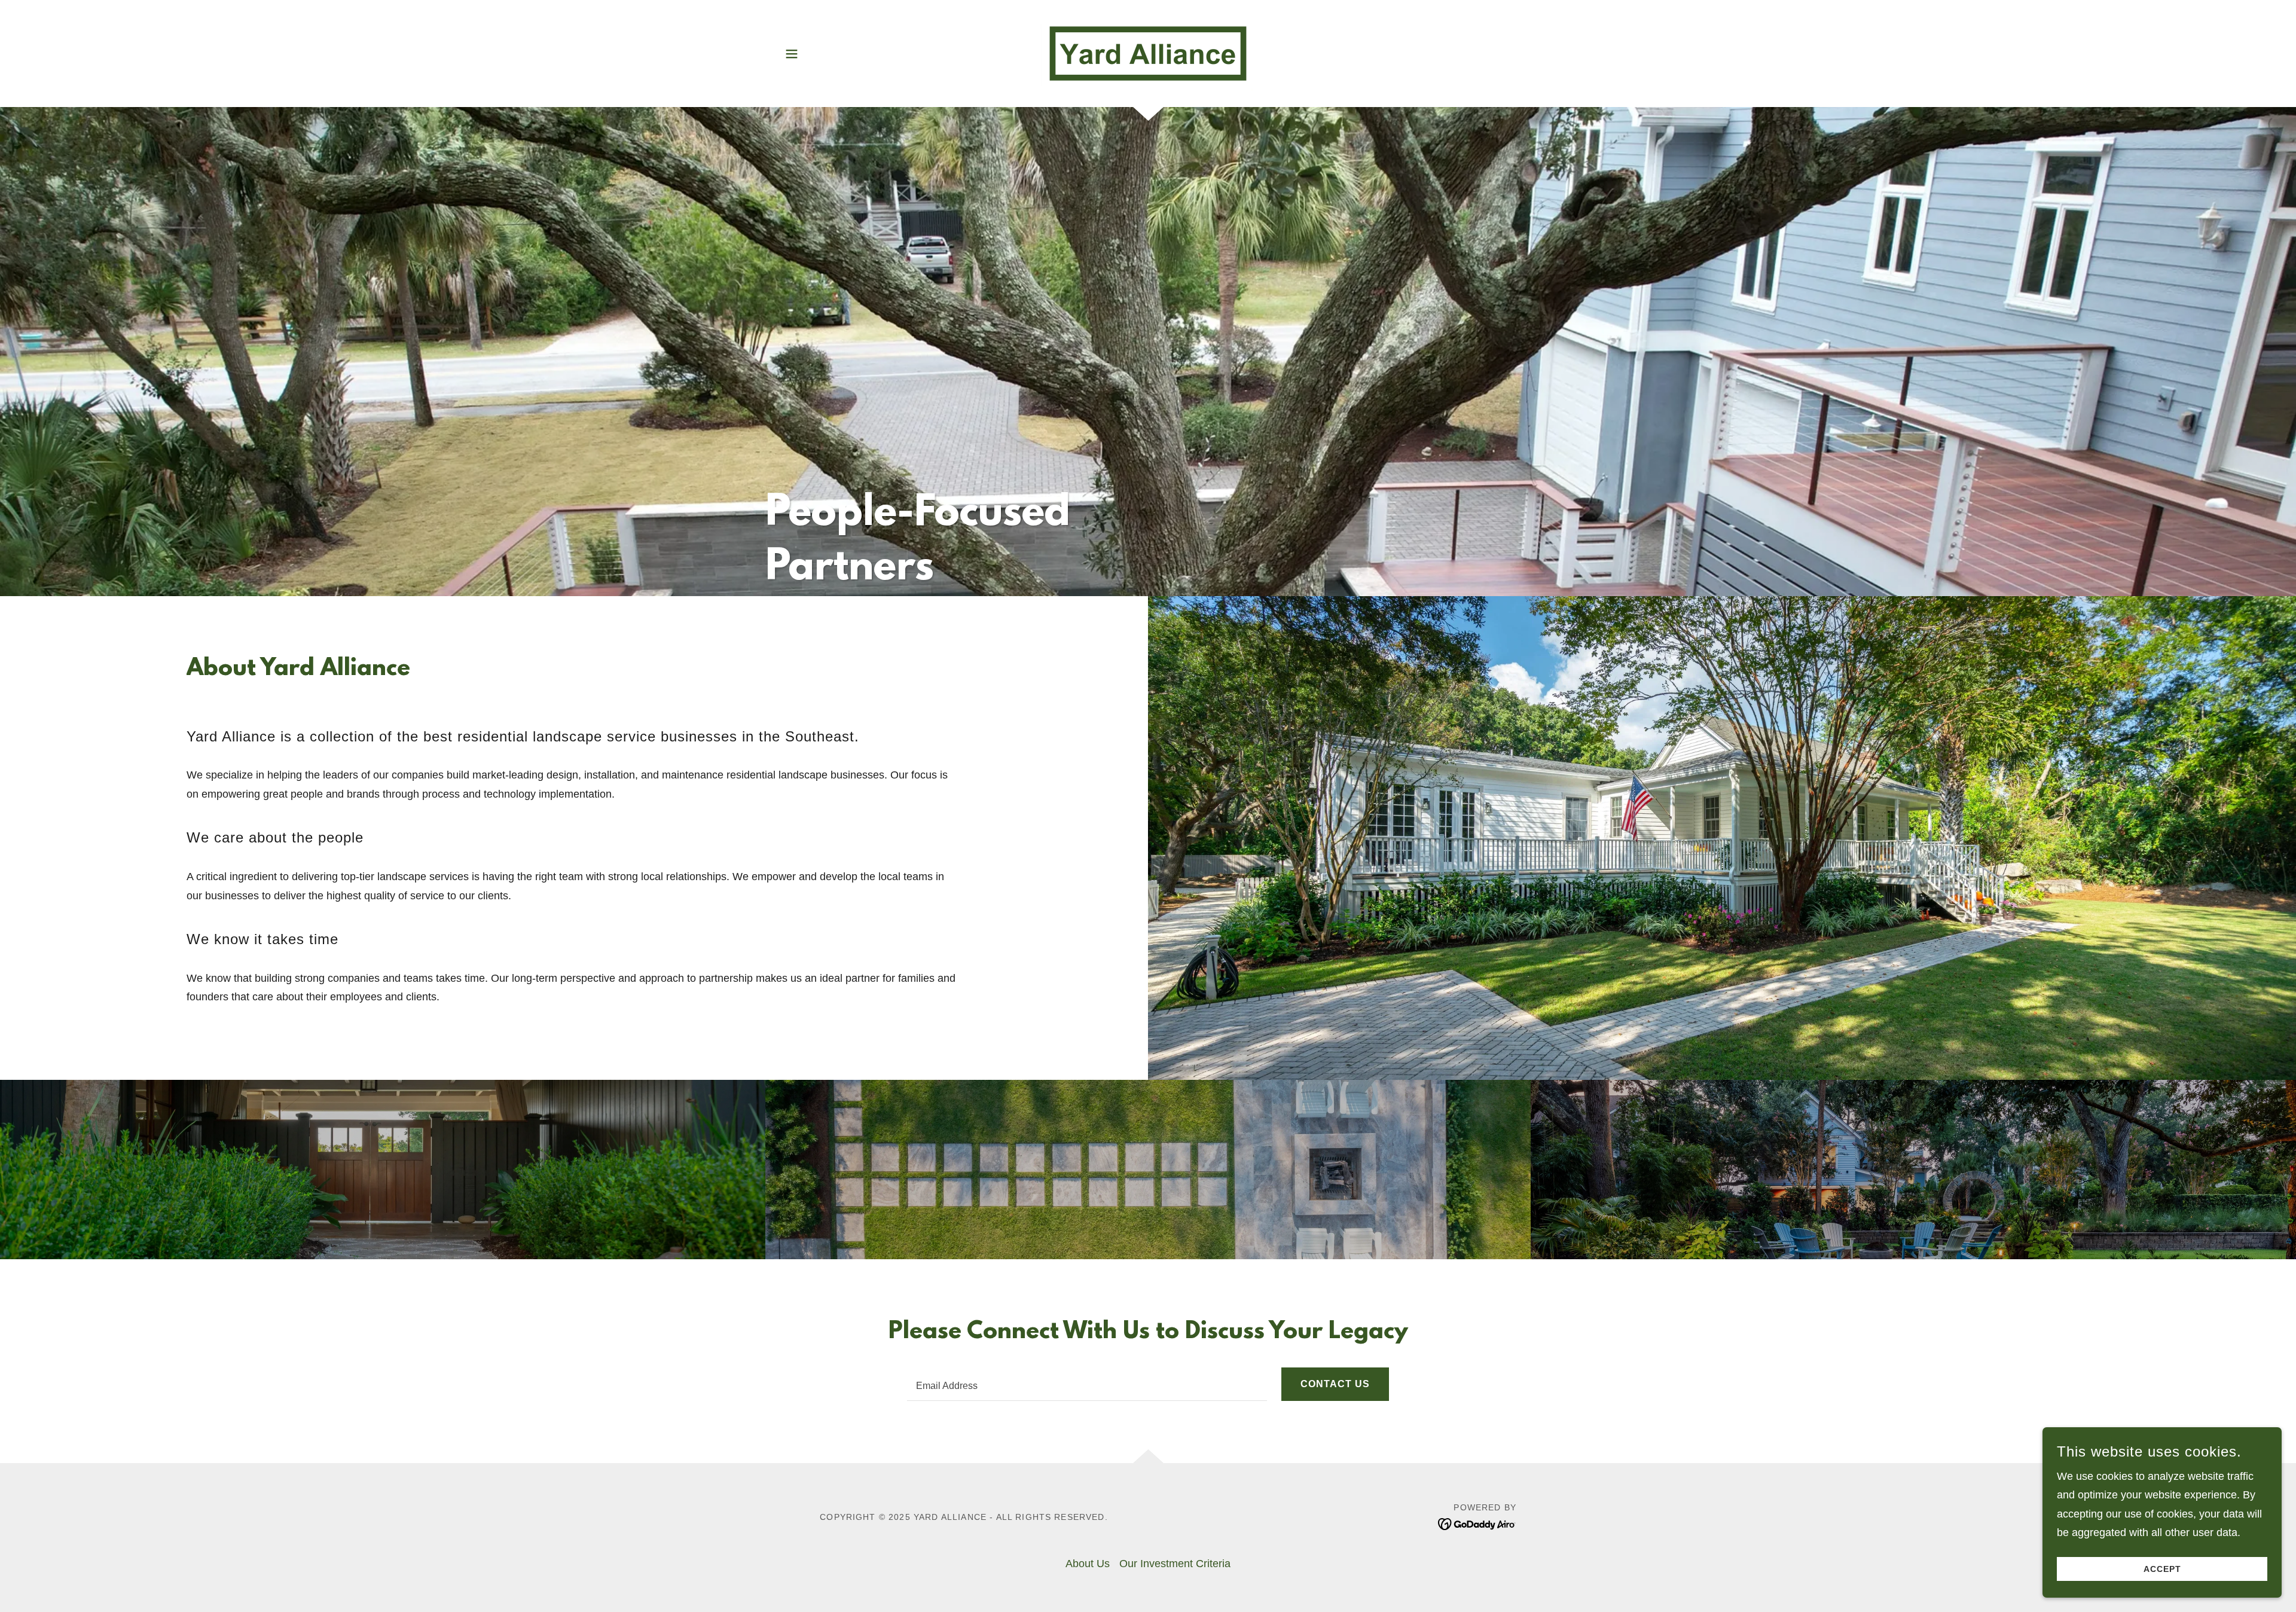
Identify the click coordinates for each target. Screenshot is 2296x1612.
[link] (1148, 53)
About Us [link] (1088, 1564)
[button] (792, 54)
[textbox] (1087, 1384)
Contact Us (1335, 1384)
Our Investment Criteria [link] (1175, 1564)
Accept (2162, 1569)
